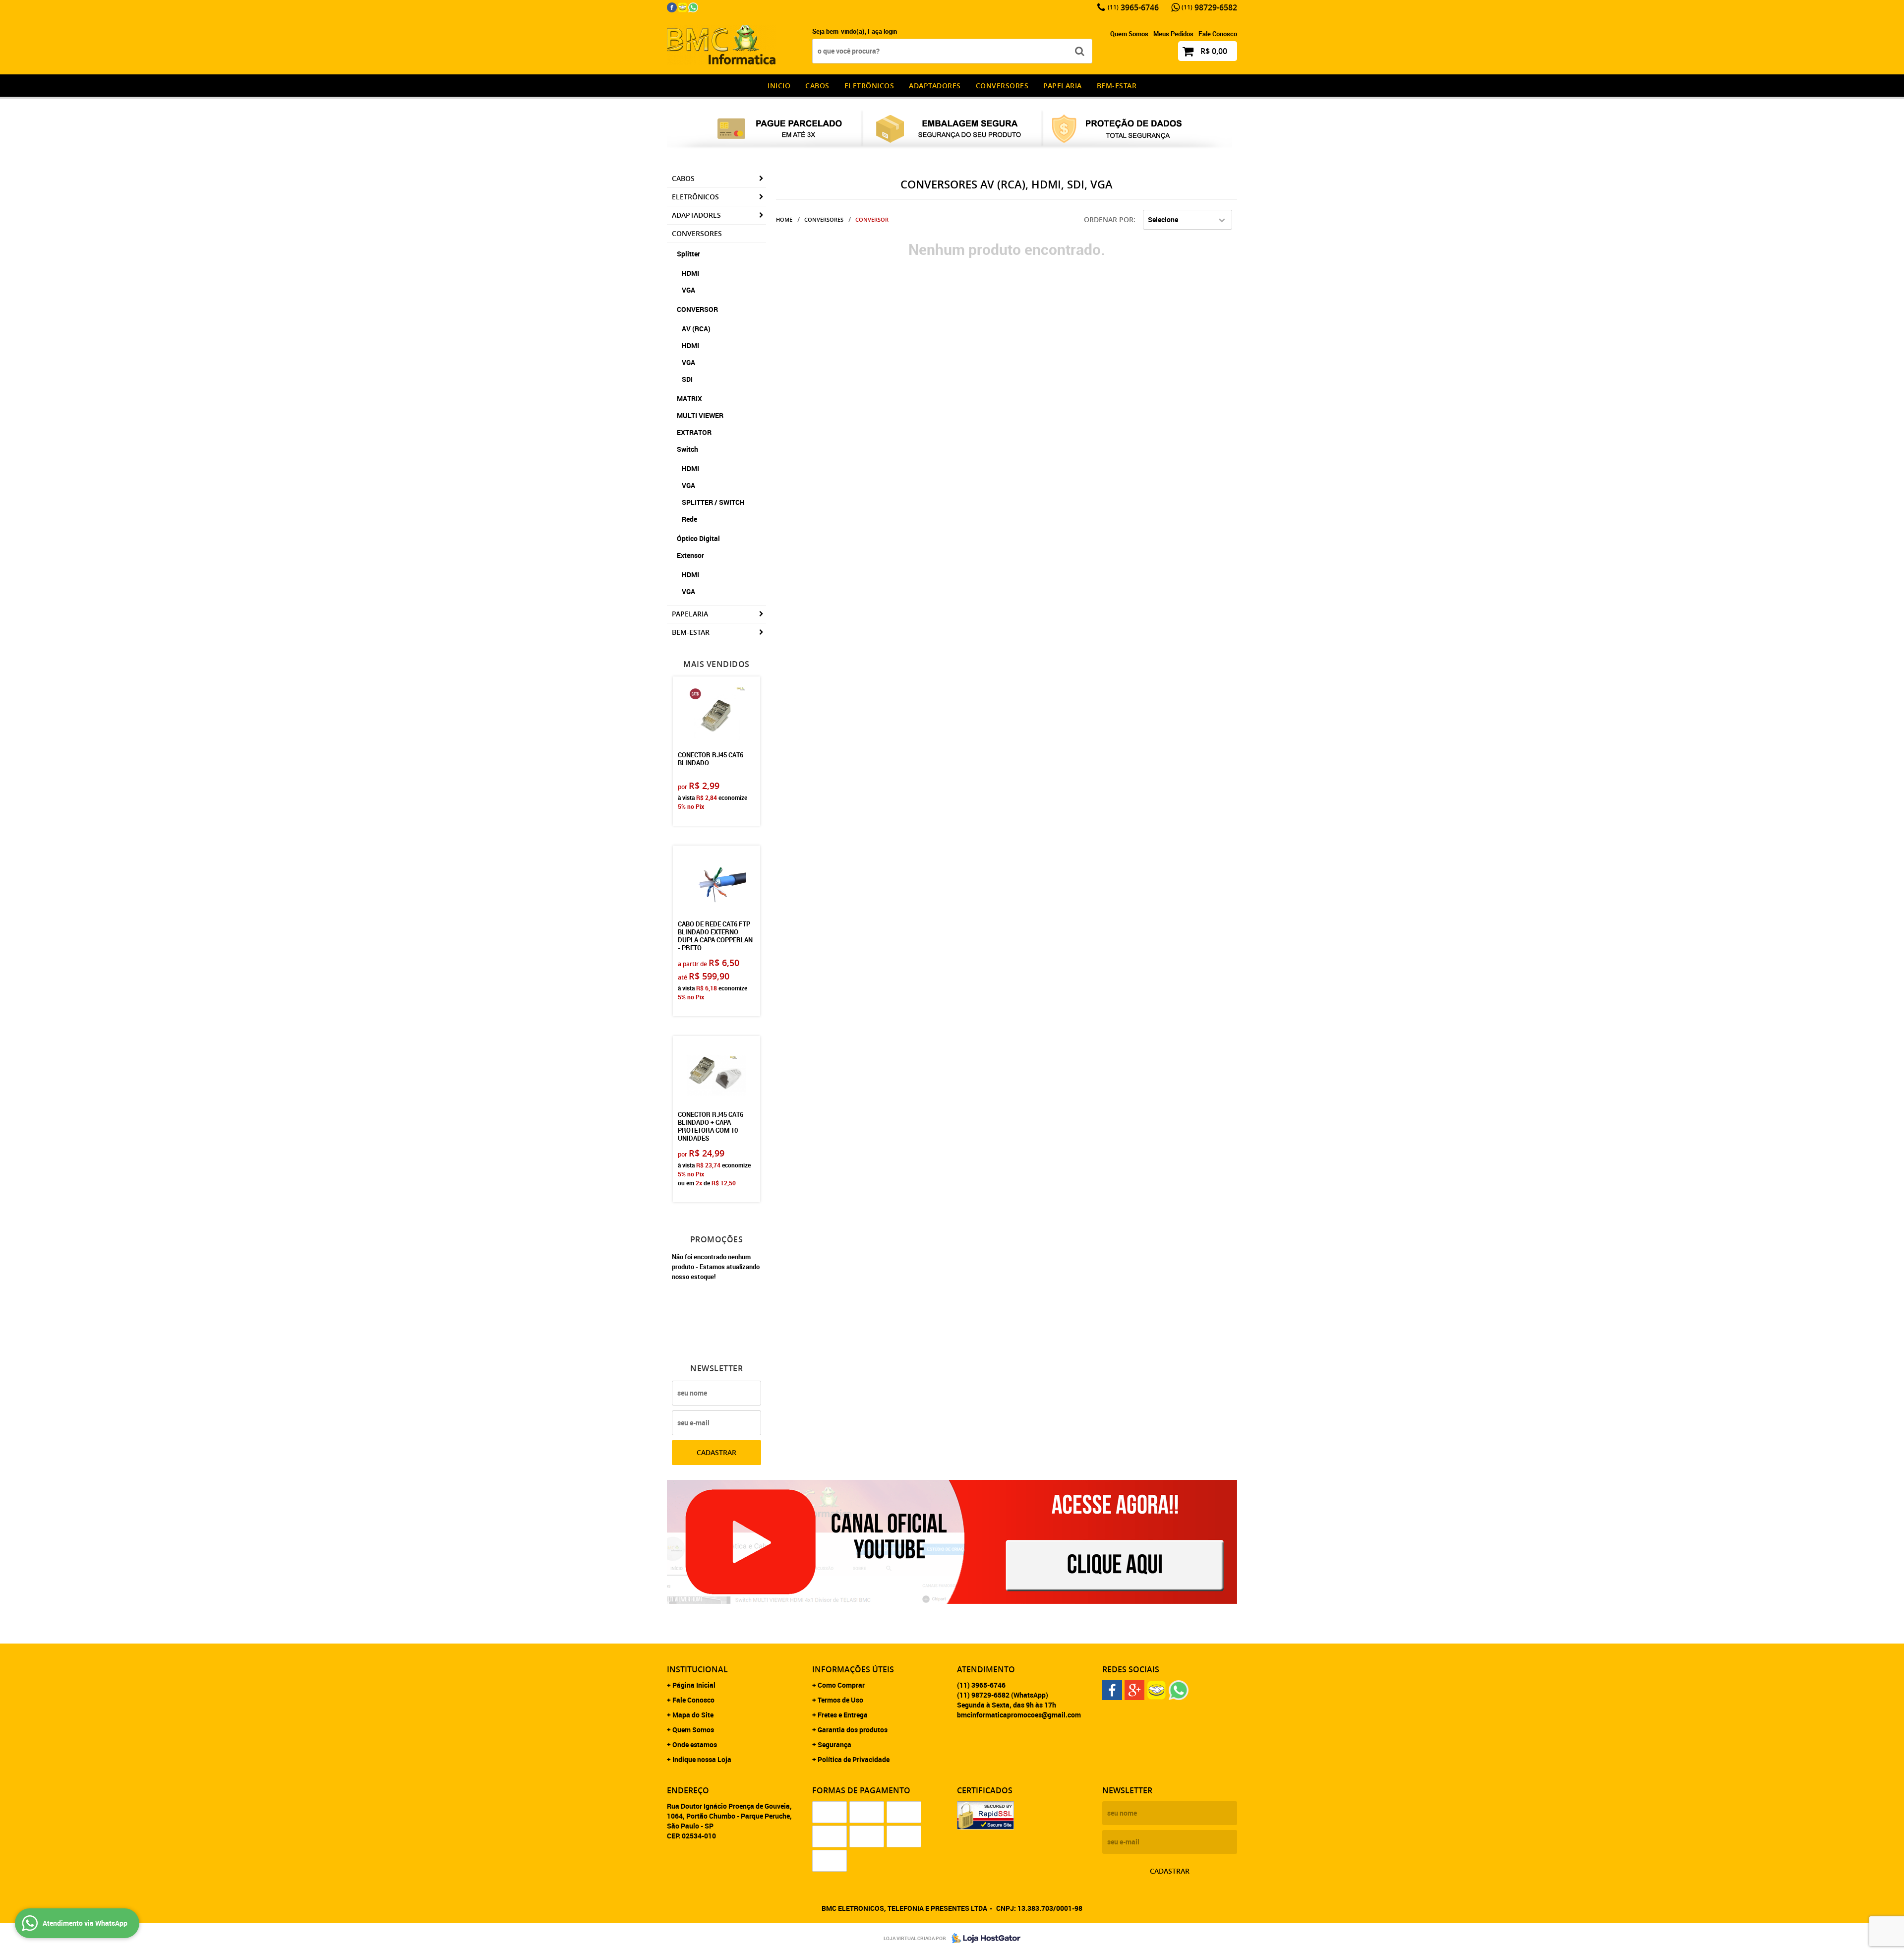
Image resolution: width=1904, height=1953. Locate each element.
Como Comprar (841, 1685)
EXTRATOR (694, 432)
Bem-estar (1117, 86)
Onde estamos (695, 1744)
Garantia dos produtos (853, 1730)
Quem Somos (1129, 34)
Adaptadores (935, 86)
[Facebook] (672, 7)
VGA (688, 290)
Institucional (697, 1669)
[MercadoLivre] (683, 7)
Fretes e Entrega (843, 1715)
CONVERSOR (697, 309)
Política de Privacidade (854, 1759)
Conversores (1002, 86)
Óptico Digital (698, 538)
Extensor (690, 555)
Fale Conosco (1218, 34)
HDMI (690, 273)
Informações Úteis (853, 1669)
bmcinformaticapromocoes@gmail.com (1019, 1715)
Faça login (882, 31)
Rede (689, 519)
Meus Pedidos (1173, 34)
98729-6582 (1209, 7)
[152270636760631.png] (693, 7)
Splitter (688, 254)
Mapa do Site (693, 1715)
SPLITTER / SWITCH (713, 502)
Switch (687, 449)
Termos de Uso (840, 1700)
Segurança (834, 1744)
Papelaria (1063, 86)
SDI (687, 379)
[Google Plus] (1134, 1690)
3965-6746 (1133, 7)
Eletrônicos (869, 86)
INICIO (779, 86)
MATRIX (689, 398)
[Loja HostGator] (983, 1938)
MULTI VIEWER (700, 415)
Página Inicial (694, 1685)
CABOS (817, 86)
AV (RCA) (696, 329)
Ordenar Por (1109, 219)
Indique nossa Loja (702, 1759)
